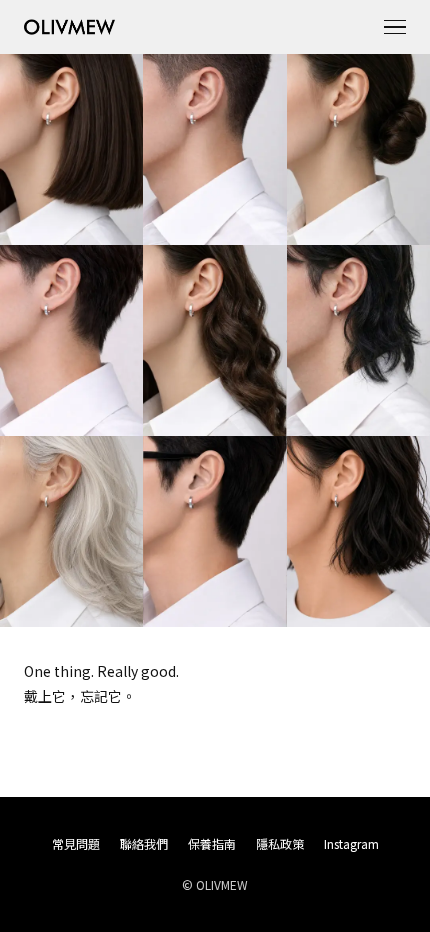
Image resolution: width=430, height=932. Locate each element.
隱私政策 (280, 843)
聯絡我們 (144, 843)
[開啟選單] (395, 27)
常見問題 (76, 843)
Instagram (351, 843)
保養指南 (212, 843)
